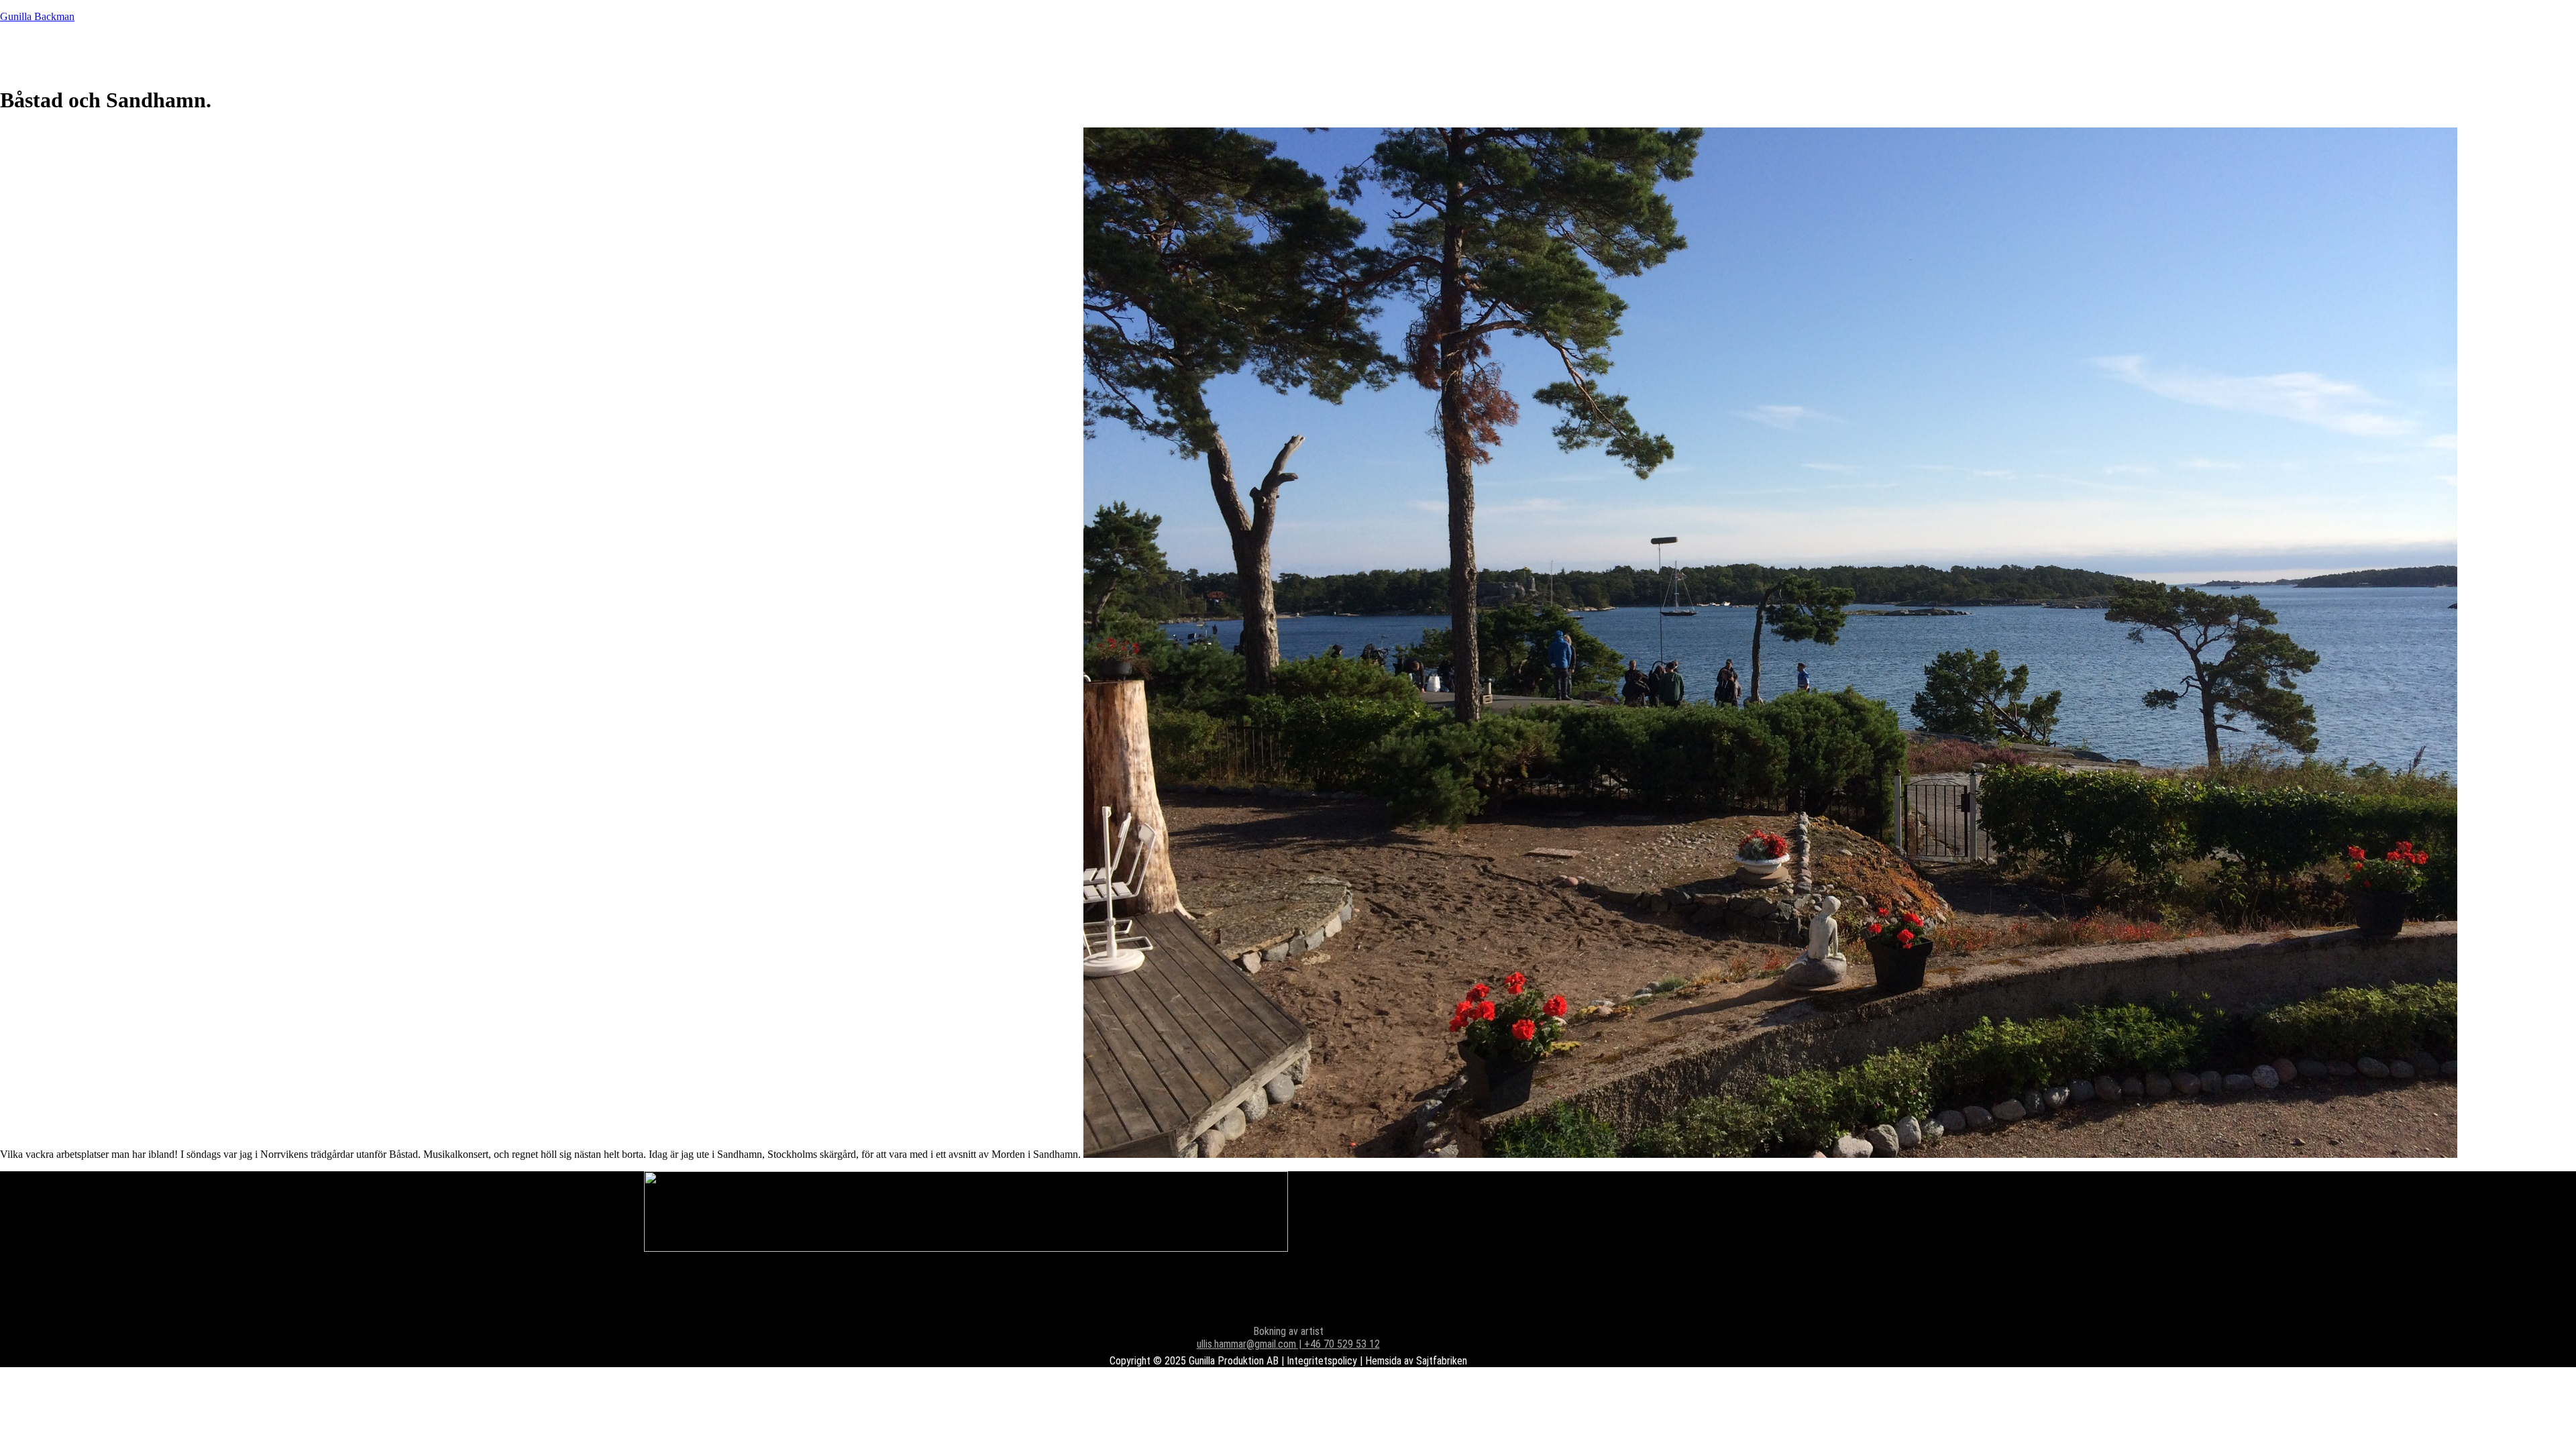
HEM (50, 53)
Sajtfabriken (1442, 1361)
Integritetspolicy (1322, 1361)
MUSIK (221, 53)
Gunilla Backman (37, 16)
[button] (361, 54)
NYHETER (132, 53)
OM (361, 53)
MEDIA (299, 53)
